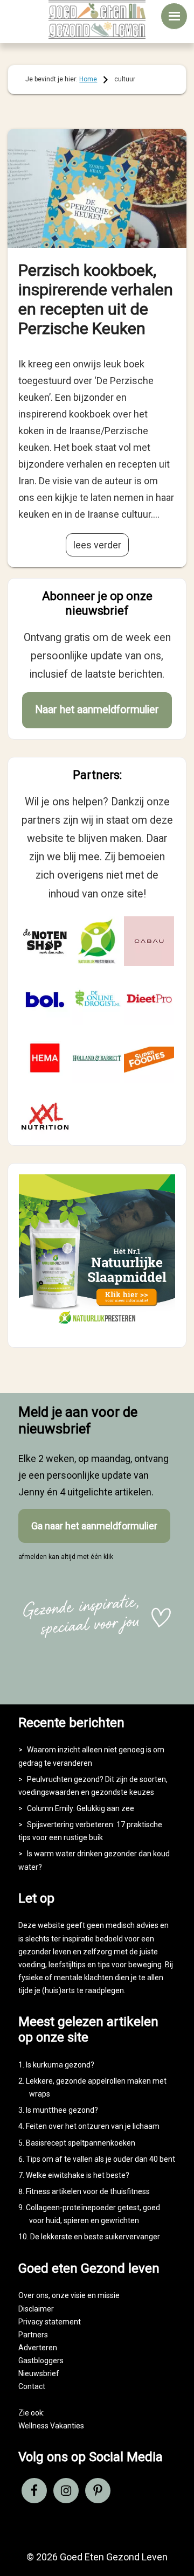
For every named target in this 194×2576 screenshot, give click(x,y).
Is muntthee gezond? (62, 2110)
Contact (32, 2386)
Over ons (33, 2295)
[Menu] (174, 16)
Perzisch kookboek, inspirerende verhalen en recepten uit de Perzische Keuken (96, 299)
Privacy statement (50, 2322)
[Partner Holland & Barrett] (97, 1058)
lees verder (97, 545)
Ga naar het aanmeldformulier (94, 1526)
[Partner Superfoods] (149, 1058)
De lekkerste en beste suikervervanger (95, 2237)
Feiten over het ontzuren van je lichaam (93, 2126)
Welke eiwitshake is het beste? (78, 2175)
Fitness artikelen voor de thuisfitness (88, 2191)
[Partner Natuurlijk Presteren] (97, 941)
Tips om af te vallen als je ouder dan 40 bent (101, 2159)
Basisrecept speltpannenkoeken (81, 2143)
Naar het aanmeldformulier (97, 710)
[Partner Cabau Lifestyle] (149, 941)
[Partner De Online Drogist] (97, 999)
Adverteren (38, 2348)
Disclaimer (36, 2309)
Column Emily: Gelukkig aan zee (81, 1808)
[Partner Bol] (45, 999)
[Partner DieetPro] (149, 999)
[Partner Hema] (45, 1058)
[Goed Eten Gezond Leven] (97, 19)
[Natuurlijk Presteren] (97, 1327)
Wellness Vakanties (51, 2426)
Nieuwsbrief (39, 2373)
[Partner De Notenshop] (45, 941)
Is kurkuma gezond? (60, 2065)
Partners (33, 2335)
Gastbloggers (41, 2361)
